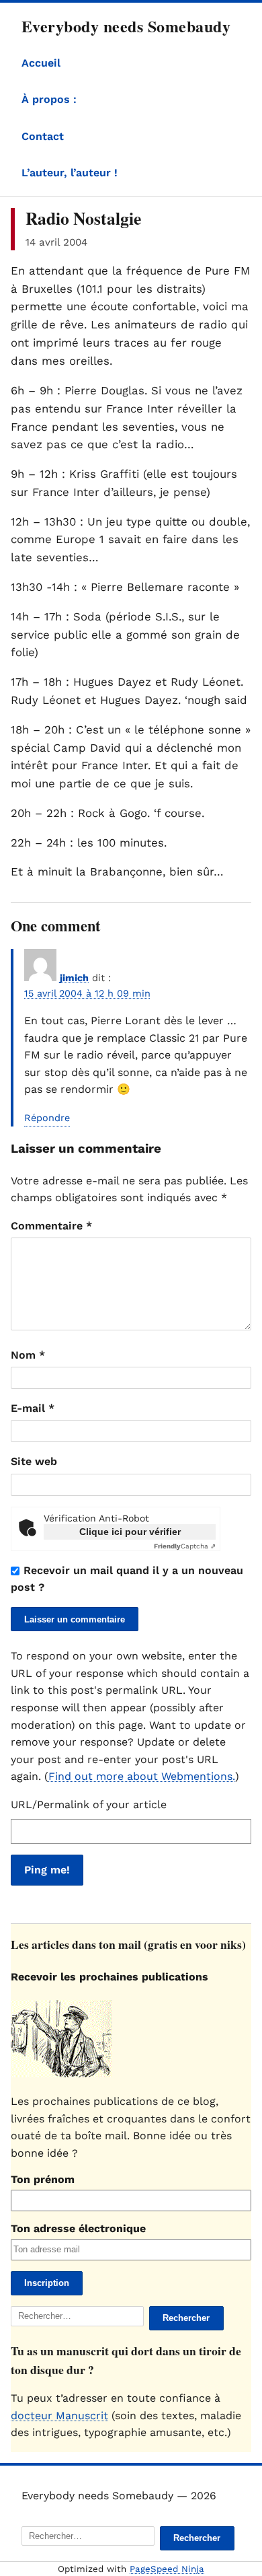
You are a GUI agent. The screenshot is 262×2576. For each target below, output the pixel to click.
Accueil (41, 63)
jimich (74, 978)
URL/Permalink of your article (89, 1804)
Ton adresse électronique (78, 2228)
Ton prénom (43, 2179)
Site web (34, 1461)
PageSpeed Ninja (167, 2569)
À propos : (49, 99)
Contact (43, 136)
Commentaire (51, 1226)
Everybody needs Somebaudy (126, 26)
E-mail (33, 1408)
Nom (28, 1355)
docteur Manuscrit (59, 2416)
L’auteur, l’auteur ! (70, 173)
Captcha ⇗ (185, 1546)
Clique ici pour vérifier (130, 1532)
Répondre (47, 1118)
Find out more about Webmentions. (142, 1776)
